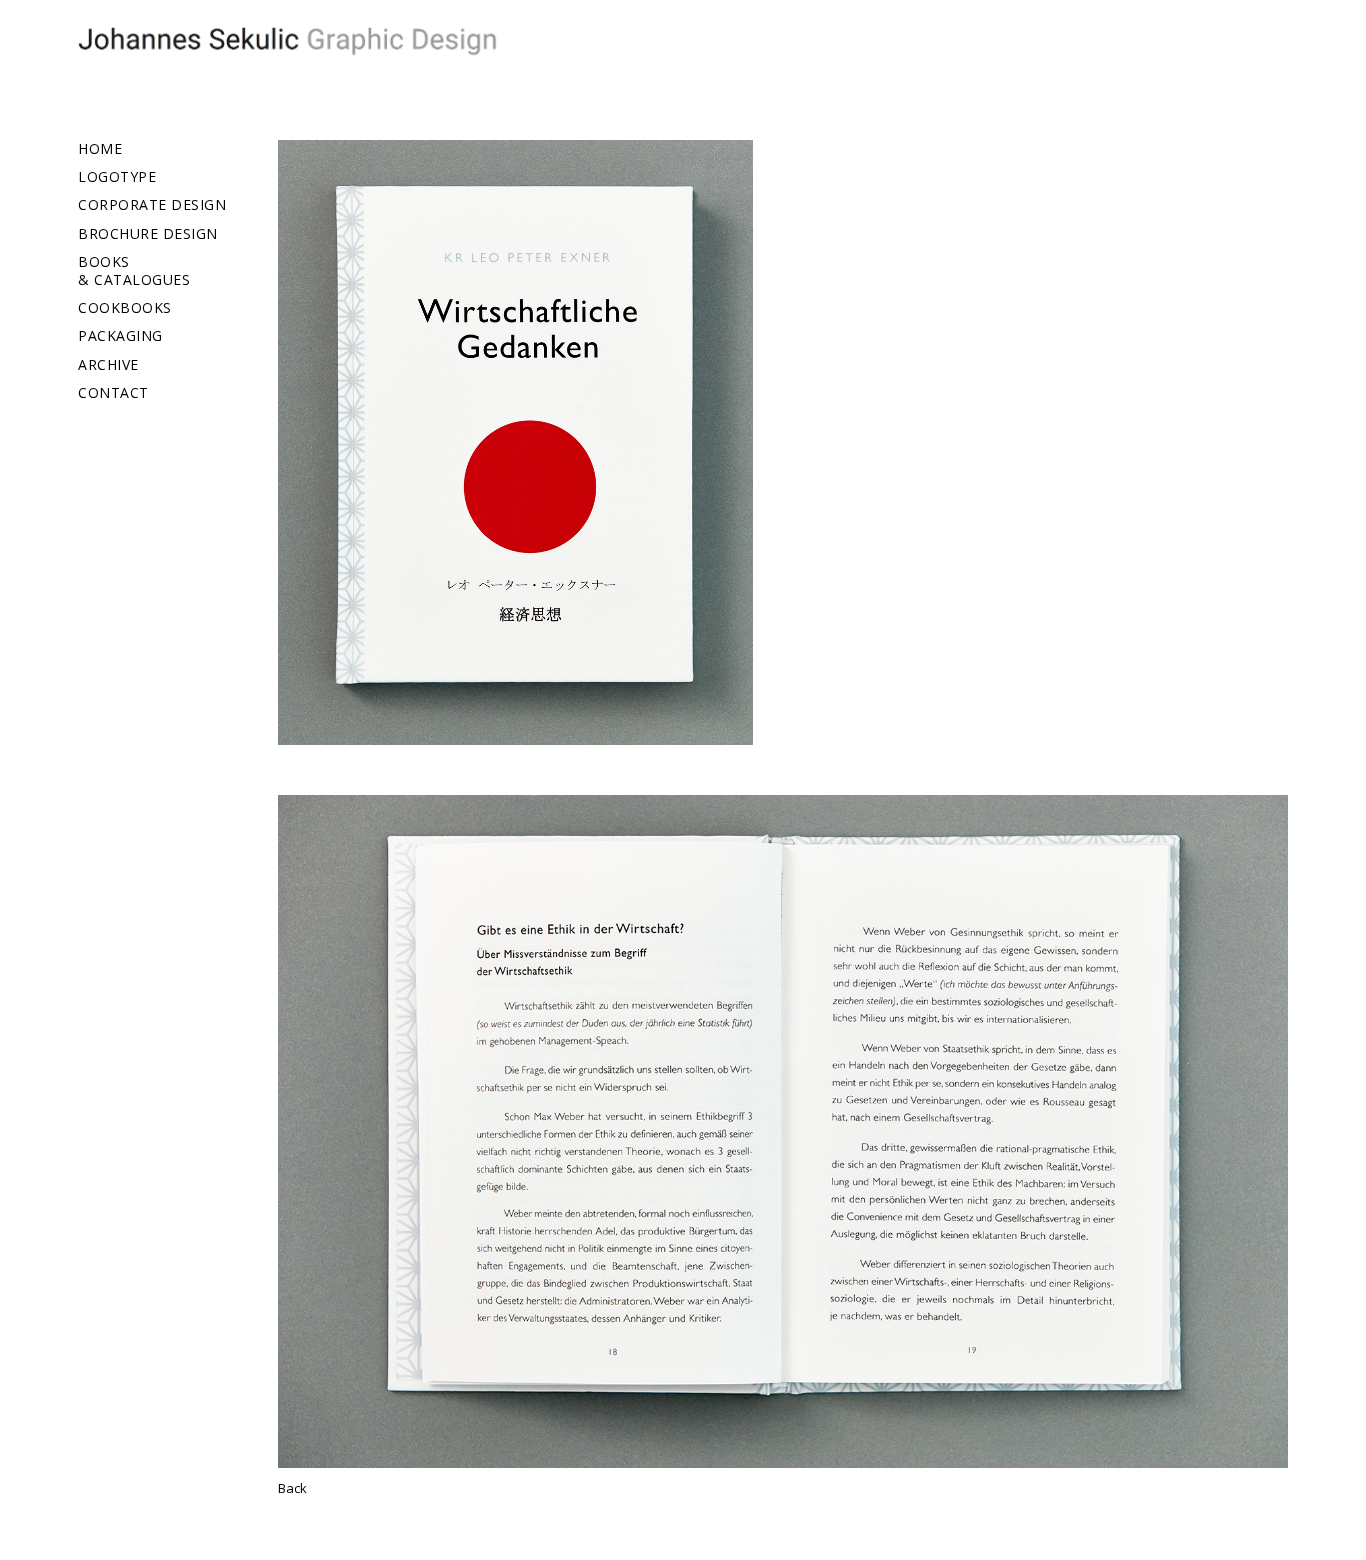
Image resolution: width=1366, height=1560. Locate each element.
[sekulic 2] (297, 45)
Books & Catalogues (134, 271)
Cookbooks (125, 308)
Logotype (117, 177)
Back (292, 1488)
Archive (108, 365)
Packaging (120, 336)
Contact (113, 393)
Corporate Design (152, 205)
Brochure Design (148, 234)
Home (100, 149)
